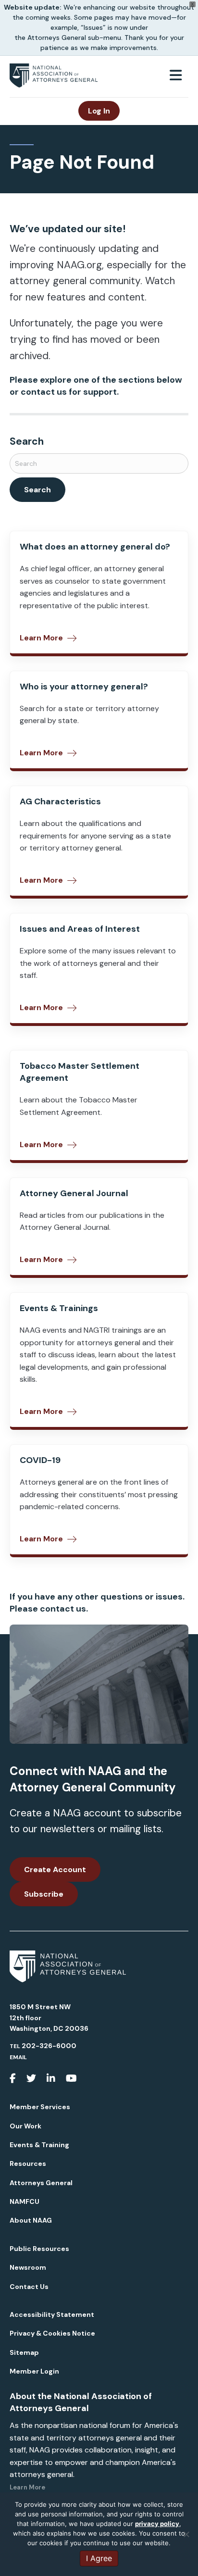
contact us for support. (70, 392)
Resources (28, 2163)
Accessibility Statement (52, 2314)
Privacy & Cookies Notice (52, 2333)
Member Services (40, 2107)
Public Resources (39, 2249)
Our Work (25, 2126)
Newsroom (28, 2267)
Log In (99, 111)
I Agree (99, 2558)
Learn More (27, 2487)
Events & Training (39, 2145)
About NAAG (31, 2220)
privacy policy (157, 2524)
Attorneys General (41, 2183)
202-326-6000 (49, 2046)
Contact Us (29, 2287)
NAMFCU (25, 2201)
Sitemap (24, 2352)
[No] (186, 2534)
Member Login (34, 2371)
